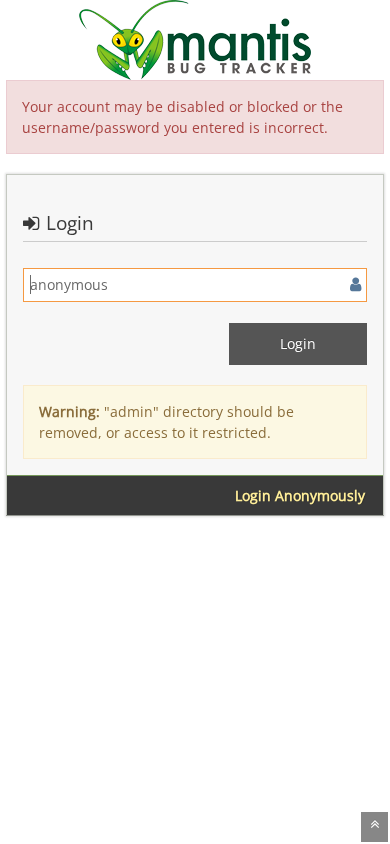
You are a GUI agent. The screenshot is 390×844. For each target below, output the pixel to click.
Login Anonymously (300, 495)
